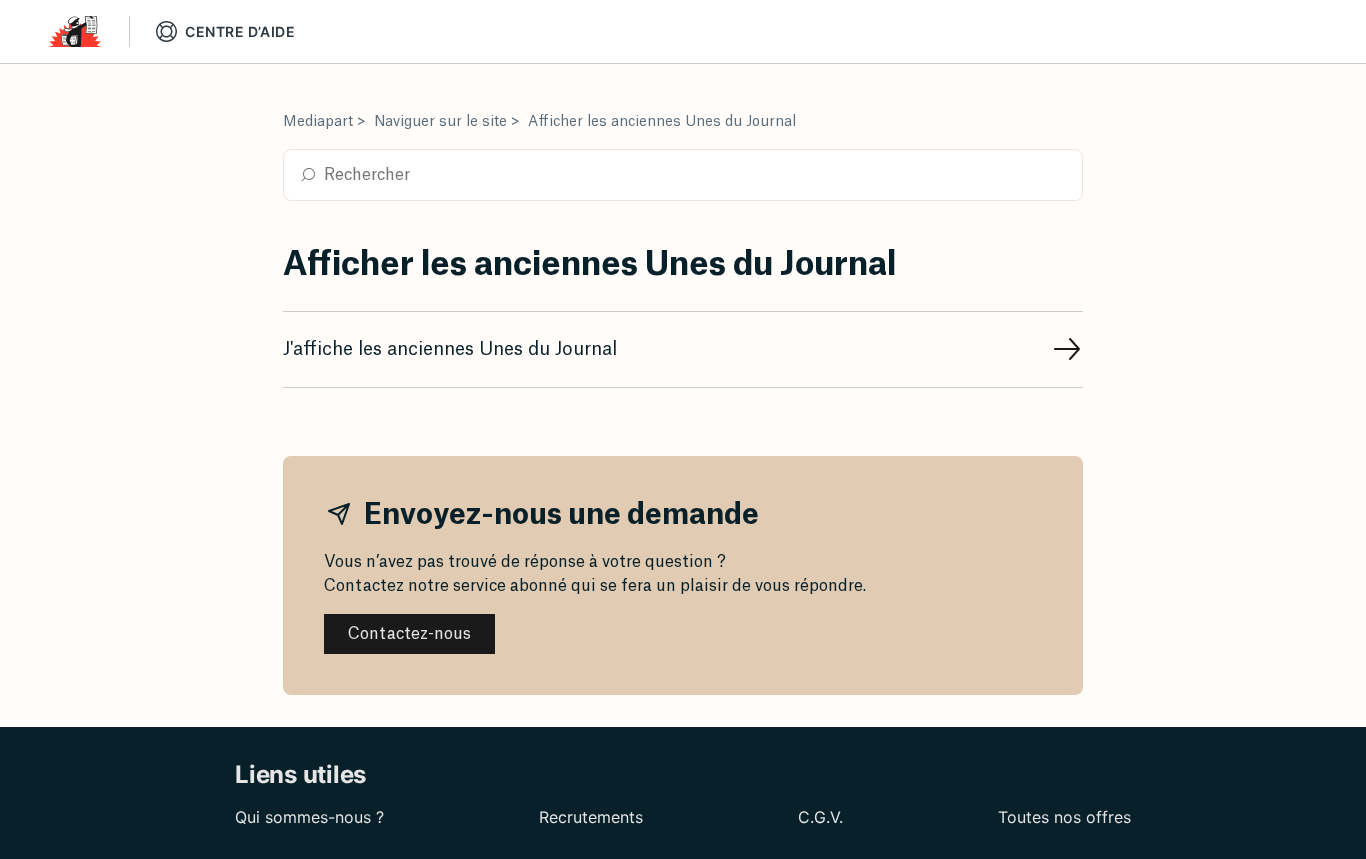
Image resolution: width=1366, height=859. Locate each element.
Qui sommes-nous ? (309, 817)
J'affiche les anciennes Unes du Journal (450, 349)
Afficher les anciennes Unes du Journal (662, 122)
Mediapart (318, 122)
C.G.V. (820, 817)
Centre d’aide (240, 31)
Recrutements (591, 817)
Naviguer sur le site (440, 122)
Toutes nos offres (1064, 817)
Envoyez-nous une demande (558, 515)
